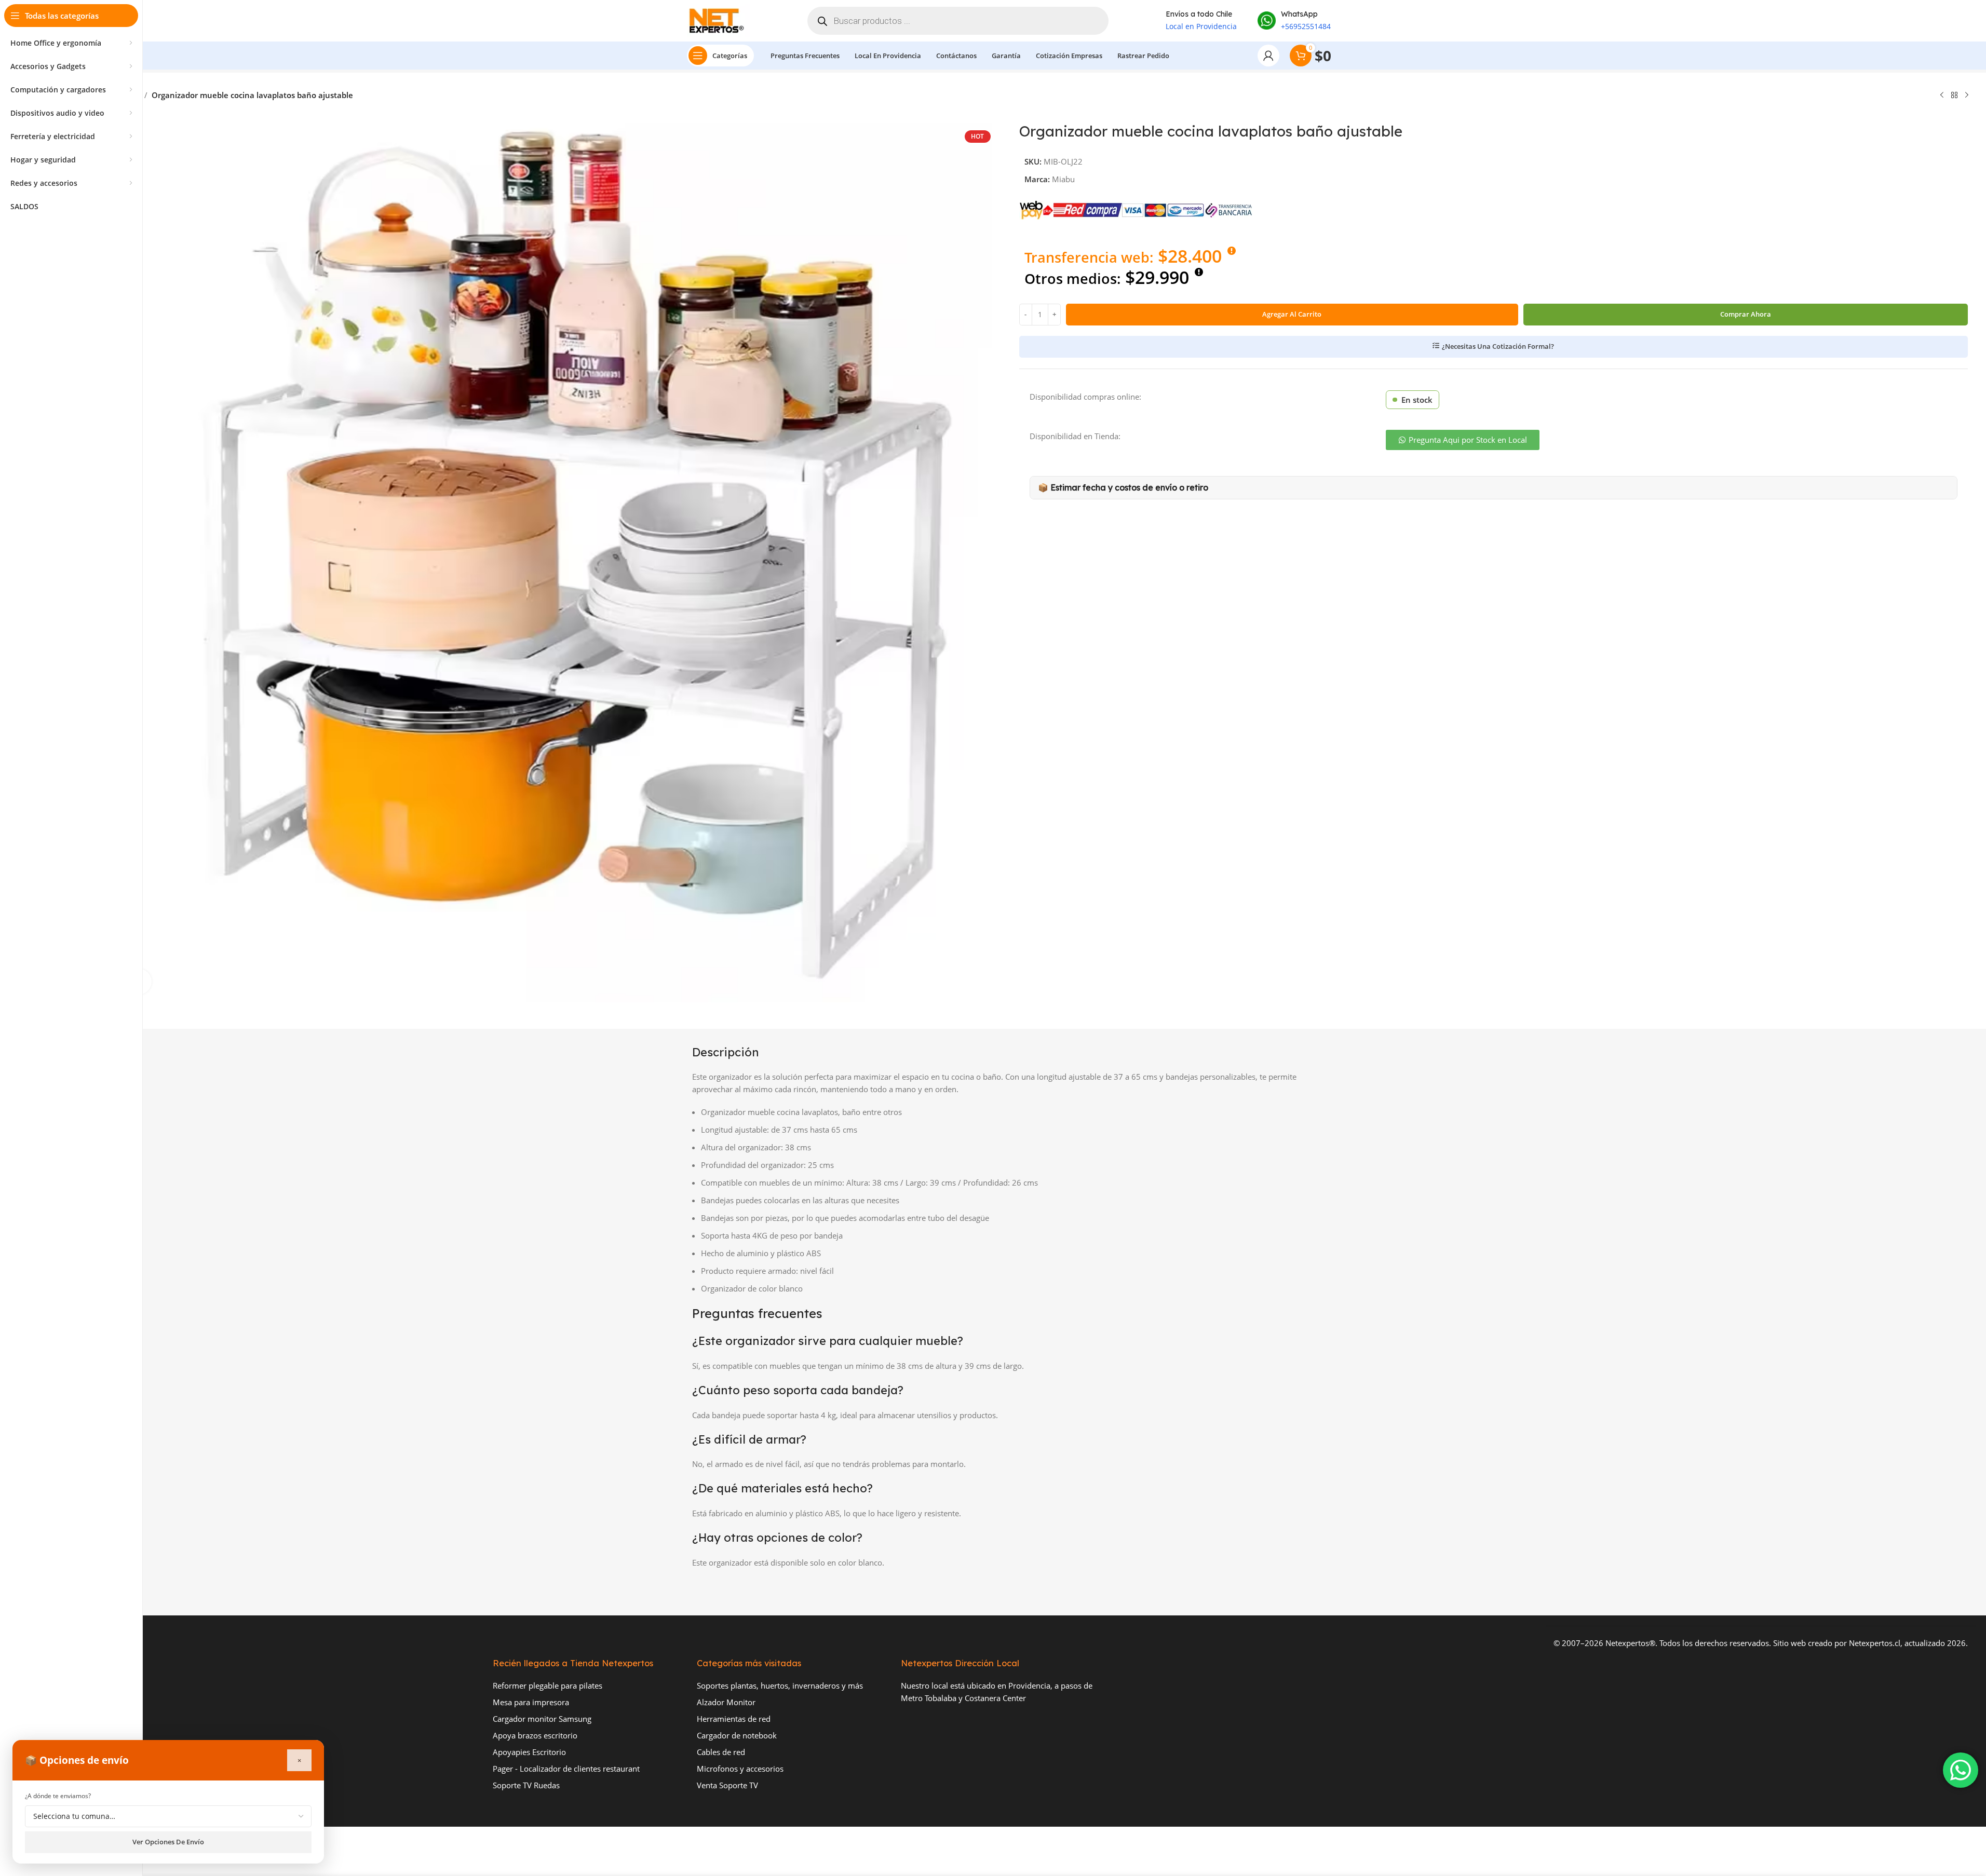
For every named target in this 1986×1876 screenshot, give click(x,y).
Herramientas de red (734, 1719)
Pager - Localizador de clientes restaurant (566, 1769)
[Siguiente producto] (1967, 96)
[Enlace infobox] (1294, 21)
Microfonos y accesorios (740, 1769)
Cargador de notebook (737, 1735)
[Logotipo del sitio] (719, 20)
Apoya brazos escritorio (535, 1735)
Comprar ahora (1746, 314)
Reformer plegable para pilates (548, 1685)
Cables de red (721, 1752)
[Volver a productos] (1954, 96)
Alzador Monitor (726, 1702)
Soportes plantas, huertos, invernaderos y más (780, 1685)
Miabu (1063, 179)
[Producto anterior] (1942, 96)
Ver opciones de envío (168, 1842)
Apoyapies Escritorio (529, 1752)
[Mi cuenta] (1268, 56)
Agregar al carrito (1292, 314)
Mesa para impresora (531, 1702)
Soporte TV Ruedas (526, 1785)
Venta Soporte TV (727, 1785)
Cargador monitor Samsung (542, 1719)
